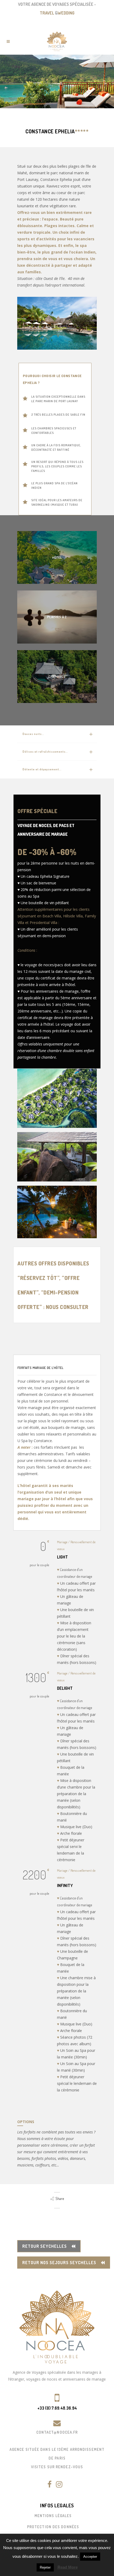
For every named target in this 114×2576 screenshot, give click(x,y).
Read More (68, 2567)
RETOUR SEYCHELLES (45, 2246)
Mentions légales (53, 2516)
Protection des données (53, 2527)
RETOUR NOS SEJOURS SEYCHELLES (59, 2263)
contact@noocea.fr (57, 2432)
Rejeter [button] (45, 2567)
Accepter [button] (90, 2557)
